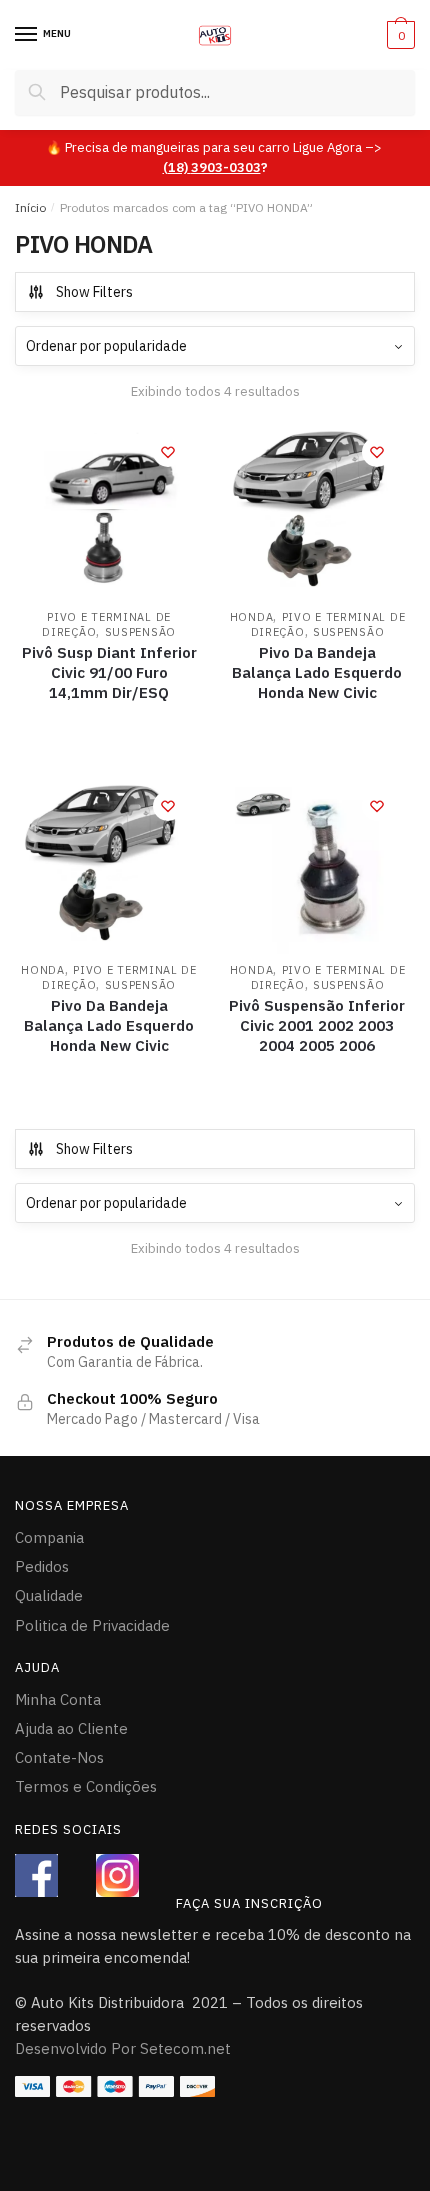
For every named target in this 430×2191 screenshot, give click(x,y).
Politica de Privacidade (92, 1625)
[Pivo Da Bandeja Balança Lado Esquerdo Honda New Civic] (317, 511)
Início (30, 207)
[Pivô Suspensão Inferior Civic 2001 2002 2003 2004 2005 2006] (317, 865)
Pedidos (42, 1566)
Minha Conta (58, 1699)
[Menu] (27, 35)
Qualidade (49, 1595)
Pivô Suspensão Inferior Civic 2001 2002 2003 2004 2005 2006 (317, 1025)
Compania (49, 1537)
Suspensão (140, 632)
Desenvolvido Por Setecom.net (123, 2048)
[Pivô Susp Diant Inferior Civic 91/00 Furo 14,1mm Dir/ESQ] (109, 511)
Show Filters (94, 292)
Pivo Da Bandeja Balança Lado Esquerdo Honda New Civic (317, 672)
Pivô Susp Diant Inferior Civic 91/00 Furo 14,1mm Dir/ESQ (109, 672)
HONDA (252, 617)
